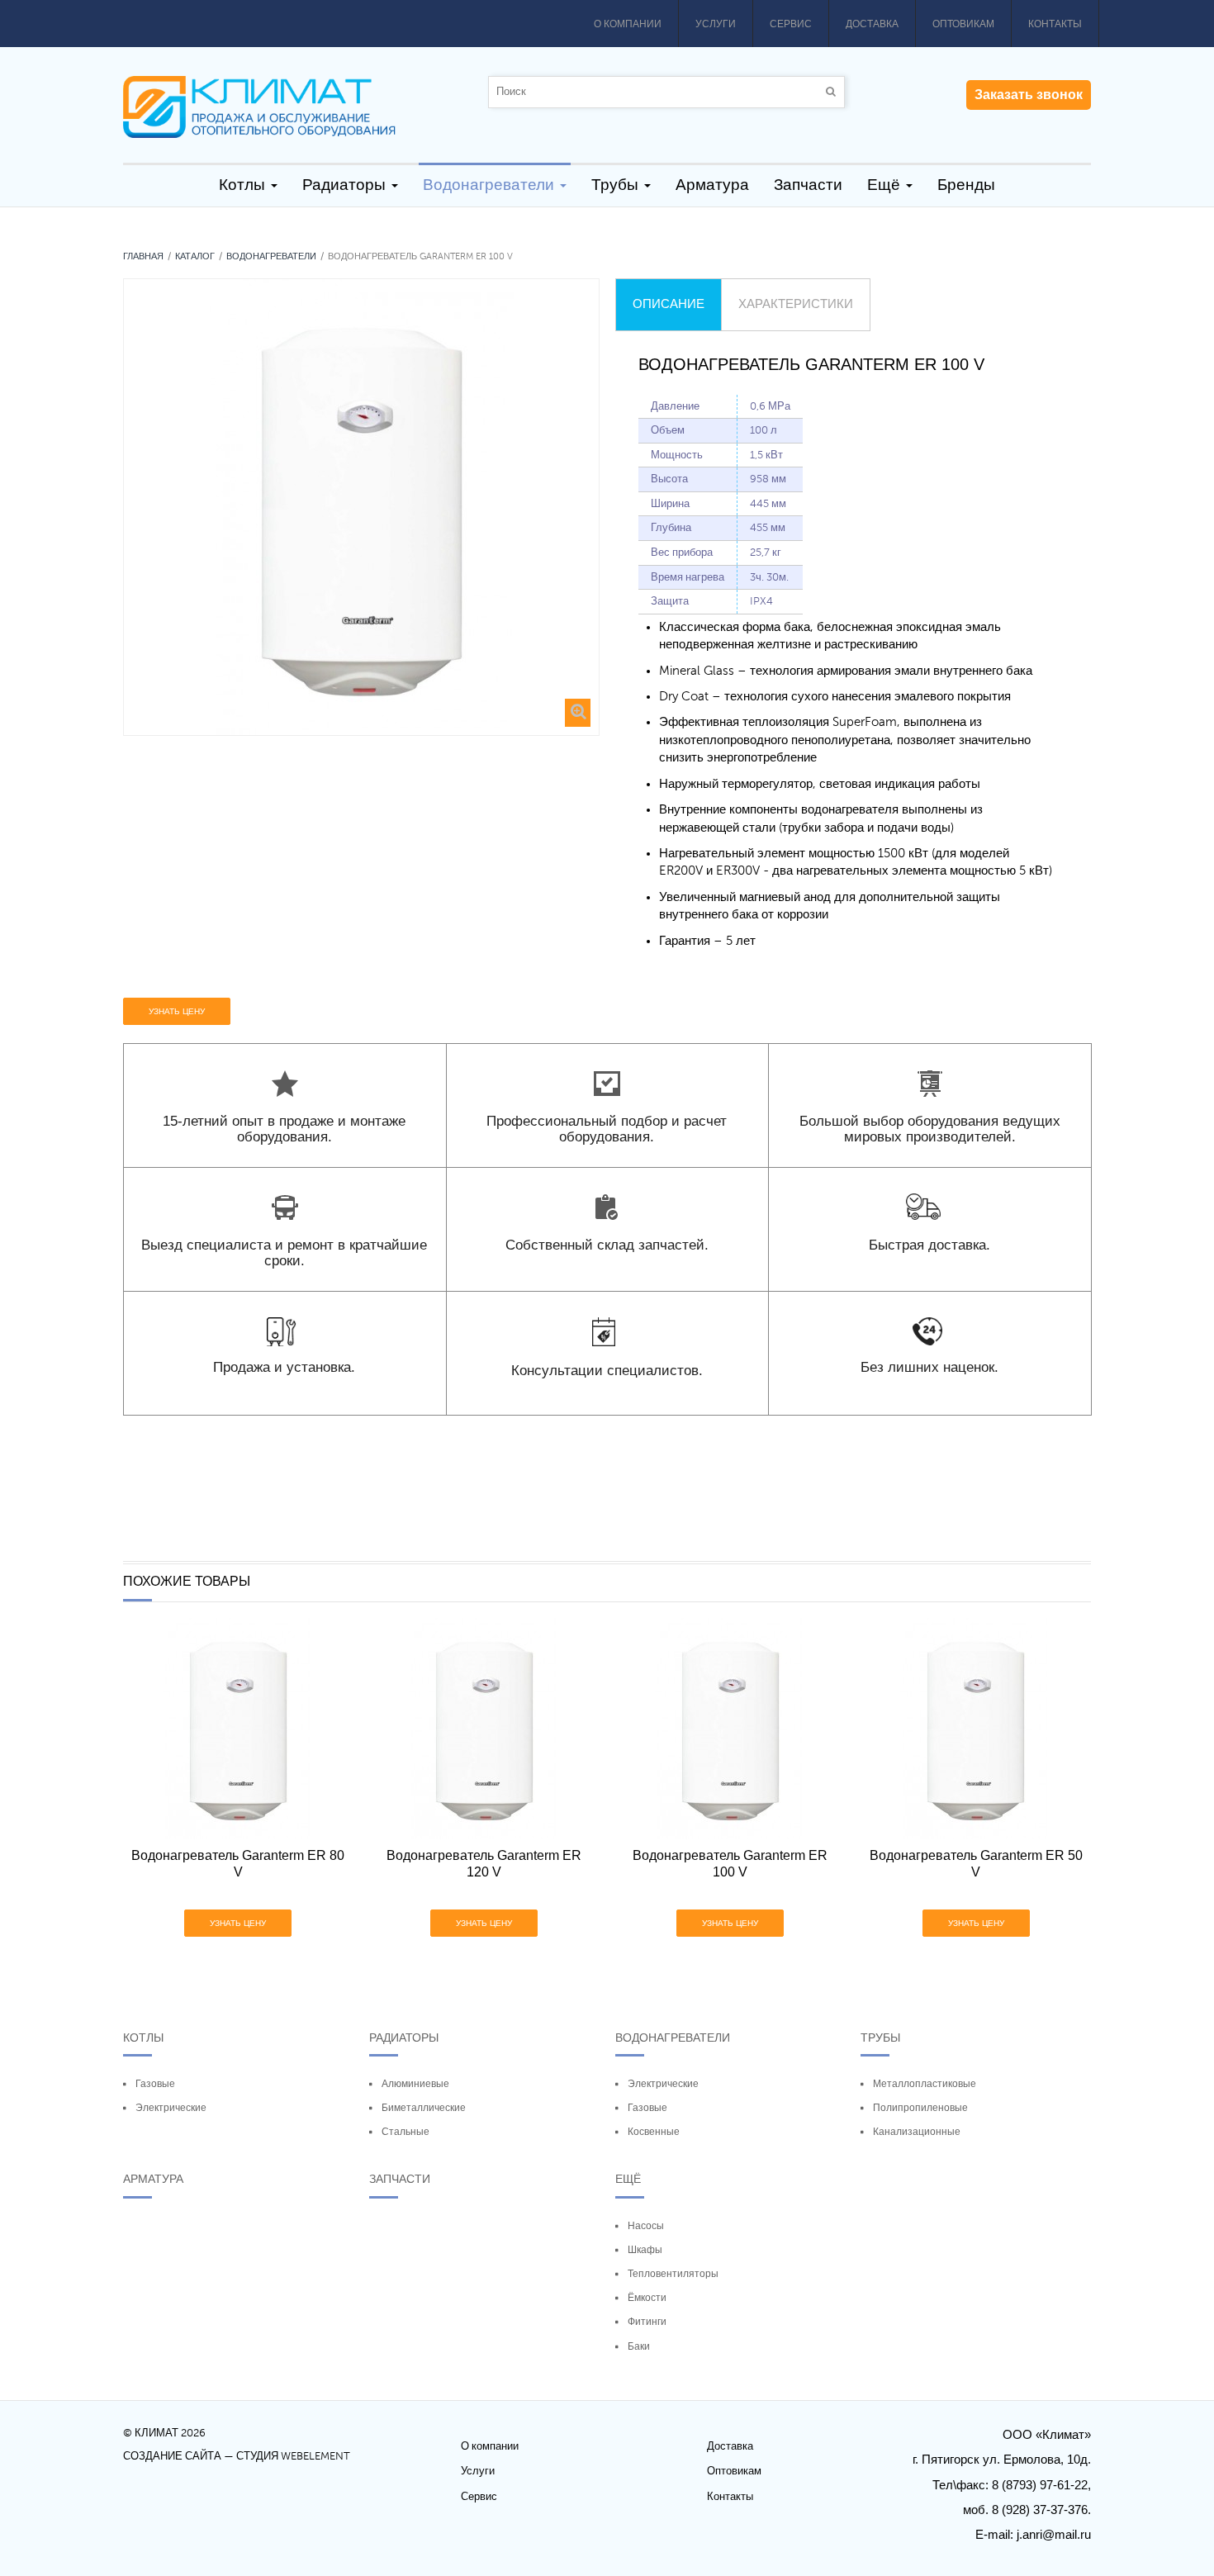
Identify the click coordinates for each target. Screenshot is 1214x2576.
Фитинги (647, 2322)
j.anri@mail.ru (1054, 2534)
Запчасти (400, 2179)
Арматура (153, 2179)
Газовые (155, 2084)
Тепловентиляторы (673, 2274)
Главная (143, 256)
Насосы (646, 2226)
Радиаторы (404, 2038)
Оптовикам (963, 24)
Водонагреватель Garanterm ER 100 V (730, 1864)
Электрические (171, 2108)
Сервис (791, 24)
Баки (639, 2346)
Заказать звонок (1029, 95)
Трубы (880, 2038)
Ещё (628, 2179)
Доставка (872, 24)
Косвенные (654, 2132)
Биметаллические (424, 2108)
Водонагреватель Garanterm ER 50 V (976, 1864)
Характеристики (796, 304)
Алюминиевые (415, 2084)
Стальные (405, 2132)
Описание (669, 304)
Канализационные (917, 2132)
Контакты (1055, 24)
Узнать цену (177, 1011)
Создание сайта (172, 2456)
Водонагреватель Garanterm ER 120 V (484, 1864)
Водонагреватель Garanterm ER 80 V (238, 1864)
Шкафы (645, 2250)
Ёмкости (647, 2298)
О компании (628, 24)
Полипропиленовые (920, 2108)
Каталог (195, 256)
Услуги (716, 24)
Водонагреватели (271, 256)
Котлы (143, 2038)
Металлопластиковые (925, 2084)
